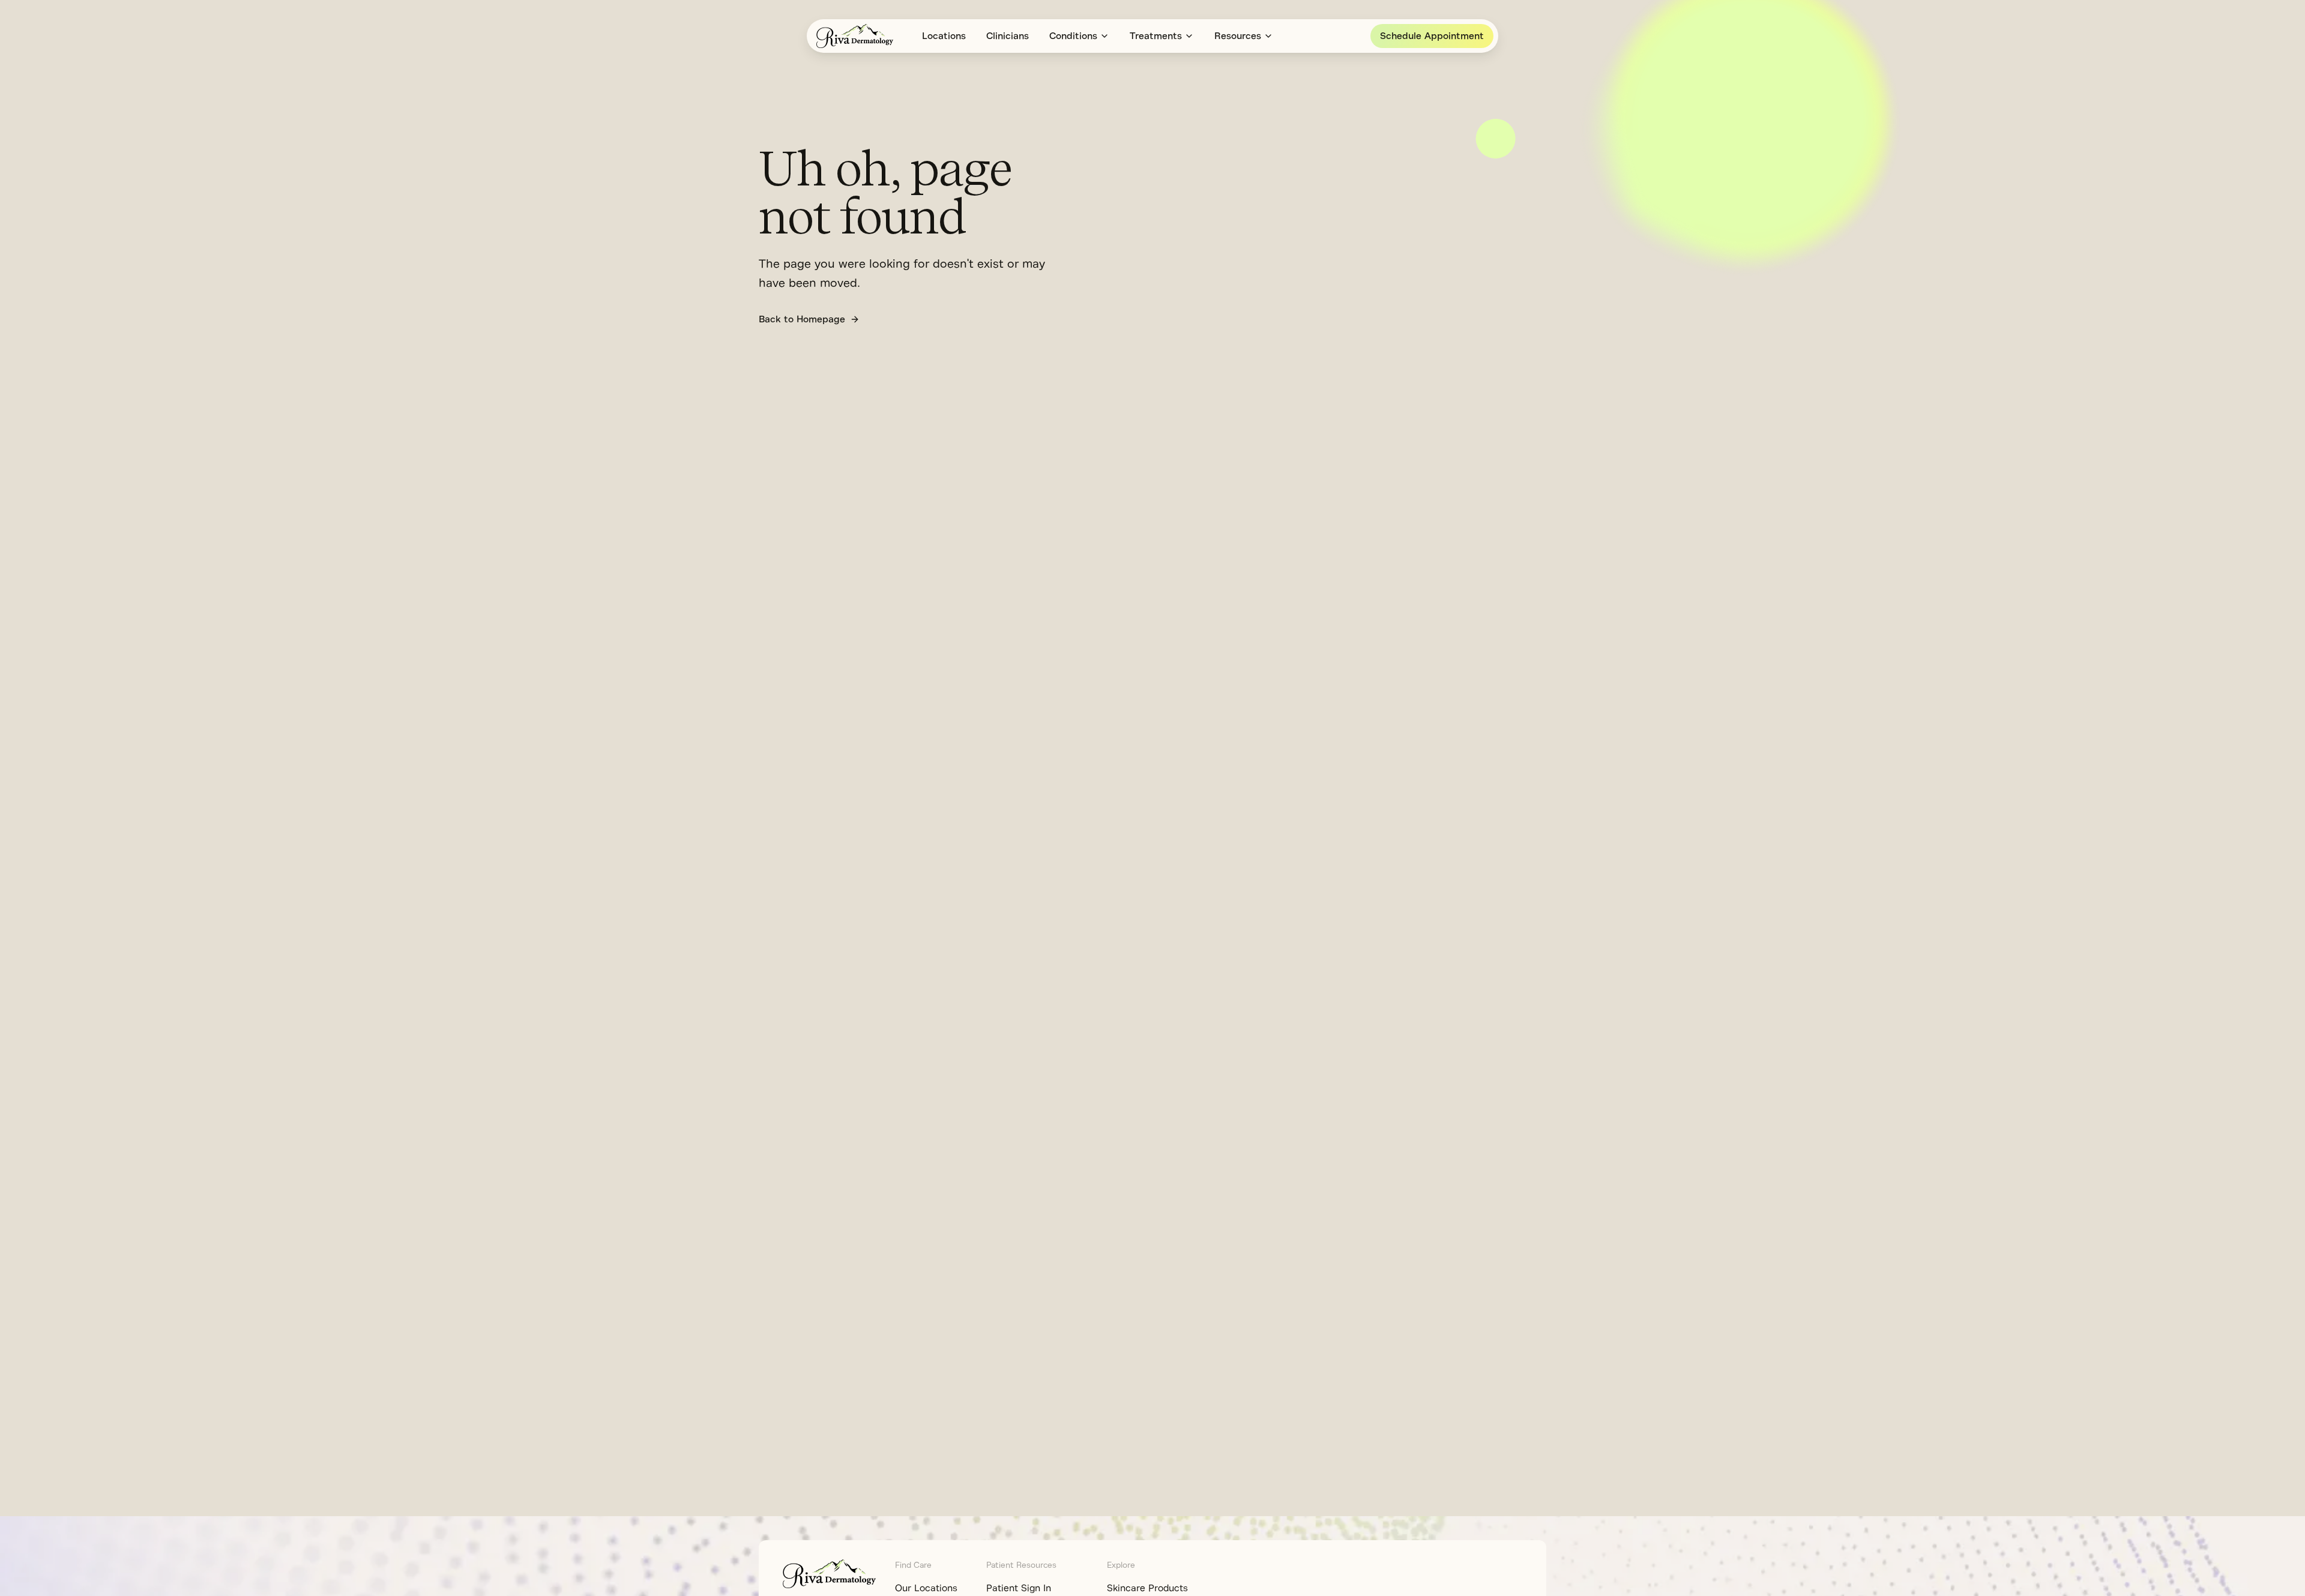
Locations (944, 36)
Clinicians (1008, 36)
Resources (1238, 36)
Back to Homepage (802, 319)
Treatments (1156, 36)
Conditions (1073, 36)
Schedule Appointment (1432, 36)
